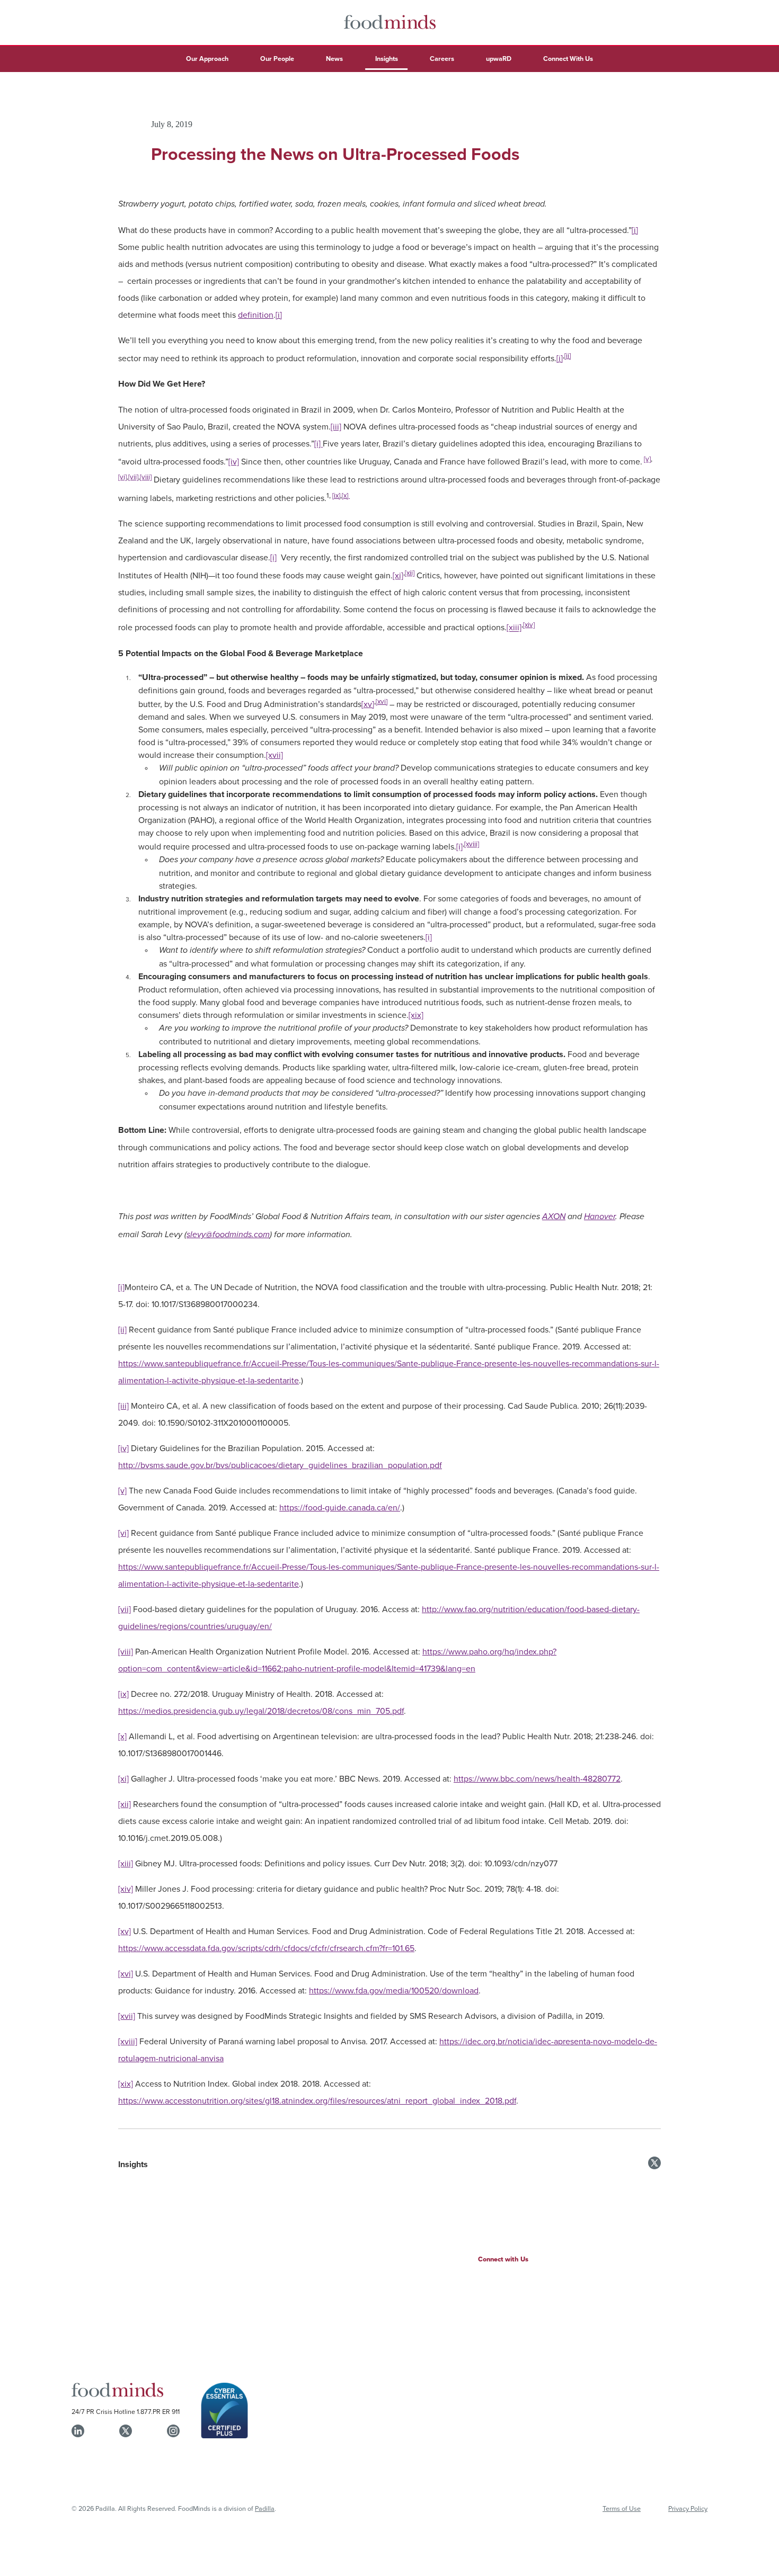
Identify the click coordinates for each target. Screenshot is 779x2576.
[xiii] (514, 628)
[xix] (416, 1015)
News (334, 59)
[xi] (398, 575)
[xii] (410, 573)
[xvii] (275, 755)
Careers (442, 59)
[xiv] (529, 624)
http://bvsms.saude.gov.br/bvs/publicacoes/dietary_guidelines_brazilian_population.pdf (280, 1465)
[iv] (234, 461)
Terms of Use (622, 2508)
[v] (647, 459)
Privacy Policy (688, 2508)
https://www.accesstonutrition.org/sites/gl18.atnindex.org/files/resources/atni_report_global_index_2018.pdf (317, 2100)
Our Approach (207, 59)
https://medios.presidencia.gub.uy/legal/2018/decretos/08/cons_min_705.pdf (261, 1711)
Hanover (600, 1217)
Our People (277, 59)
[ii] (568, 355)
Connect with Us (503, 2259)
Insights (387, 59)
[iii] (336, 426)
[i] (635, 230)
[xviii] (472, 844)
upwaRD (499, 59)
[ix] (336, 495)
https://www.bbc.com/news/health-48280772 (537, 1778)
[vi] (122, 477)
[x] (346, 495)
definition (256, 315)
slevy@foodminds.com (228, 1235)
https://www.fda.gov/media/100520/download (394, 1990)
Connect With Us (568, 59)
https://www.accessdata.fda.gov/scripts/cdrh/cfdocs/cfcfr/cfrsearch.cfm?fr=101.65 (266, 1948)
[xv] (368, 704)
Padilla (265, 2508)
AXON (554, 1217)
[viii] (146, 477)
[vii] (133, 477)
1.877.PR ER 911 (158, 2411)
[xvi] (382, 701)
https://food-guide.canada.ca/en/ (340, 1507)
